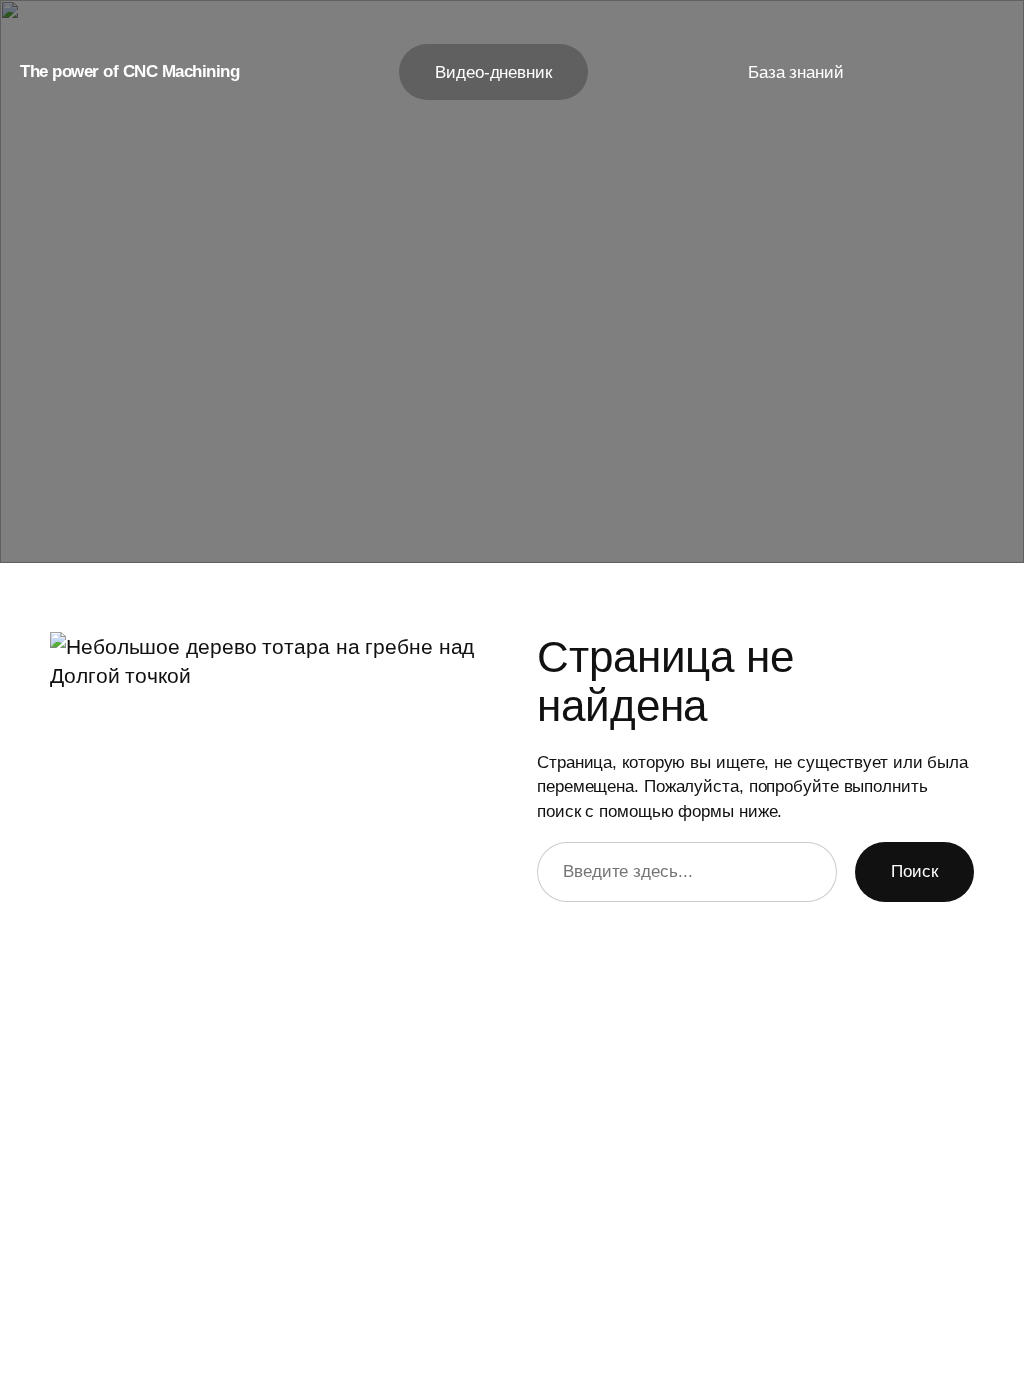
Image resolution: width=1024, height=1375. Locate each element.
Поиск (914, 871)
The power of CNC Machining (129, 71)
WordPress (939, 1315)
